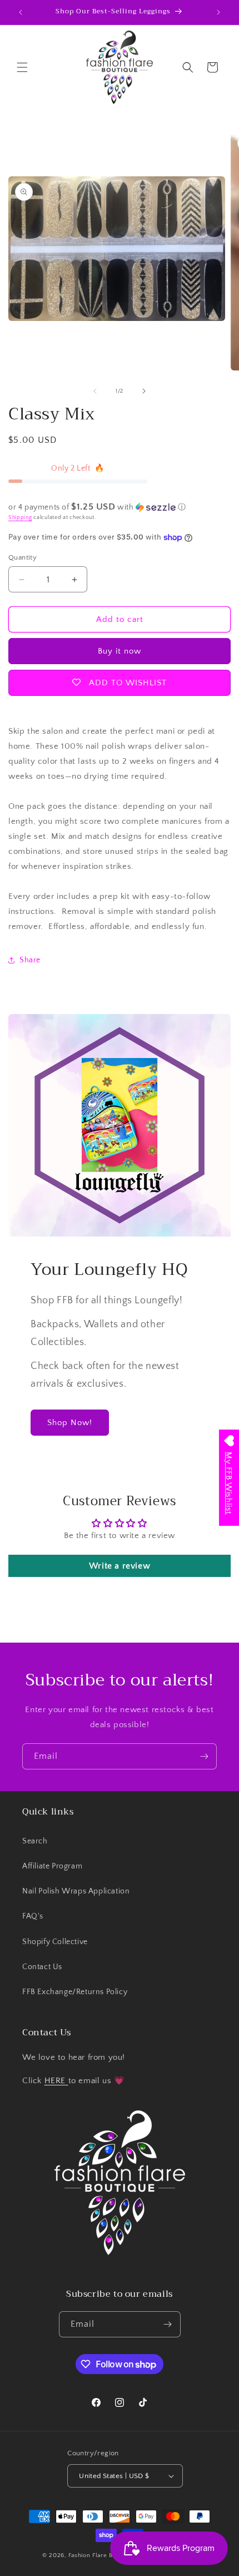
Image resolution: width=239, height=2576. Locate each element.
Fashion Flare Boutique (101, 2555)
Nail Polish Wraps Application (76, 1891)
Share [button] (30, 960)
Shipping (20, 518)
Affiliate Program (52, 1866)
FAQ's (33, 1916)
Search (35, 1841)
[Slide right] (144, 391)
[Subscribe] (204, 1756)
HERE (56, 2081)
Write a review (120, 1566)
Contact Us (42, 1967)
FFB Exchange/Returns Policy (75, 1992)
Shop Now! (70, 1423)
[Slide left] (95, 391)
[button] (22, 67)
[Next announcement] (218, 12)
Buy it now (120, 651)
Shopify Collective (55, 1942)
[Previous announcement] (21, 12)
